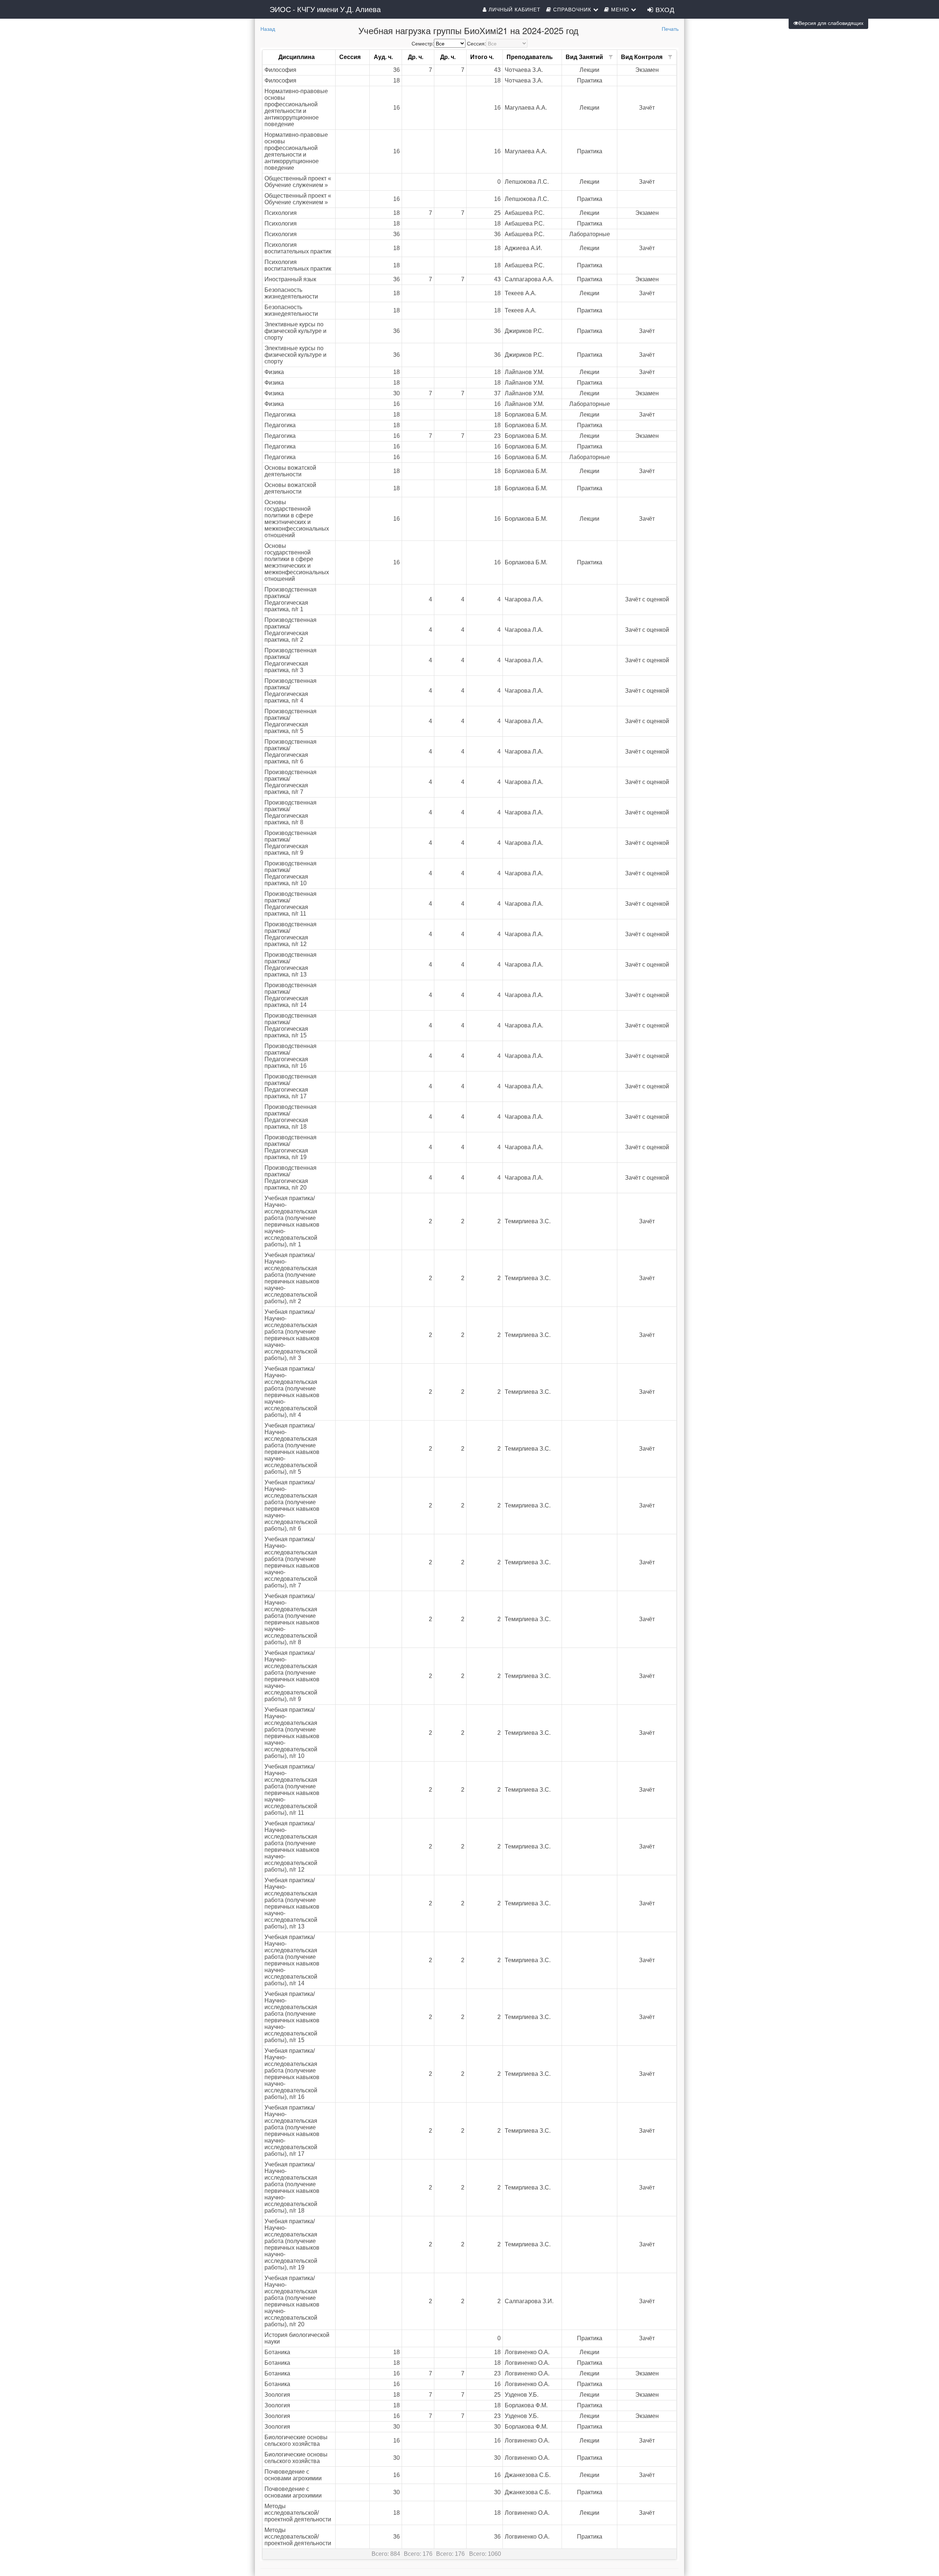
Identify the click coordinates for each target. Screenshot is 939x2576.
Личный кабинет (514, 9)
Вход (664, 9)
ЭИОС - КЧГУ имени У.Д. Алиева (325, 9)
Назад (268, 29)
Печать (670, 29)
